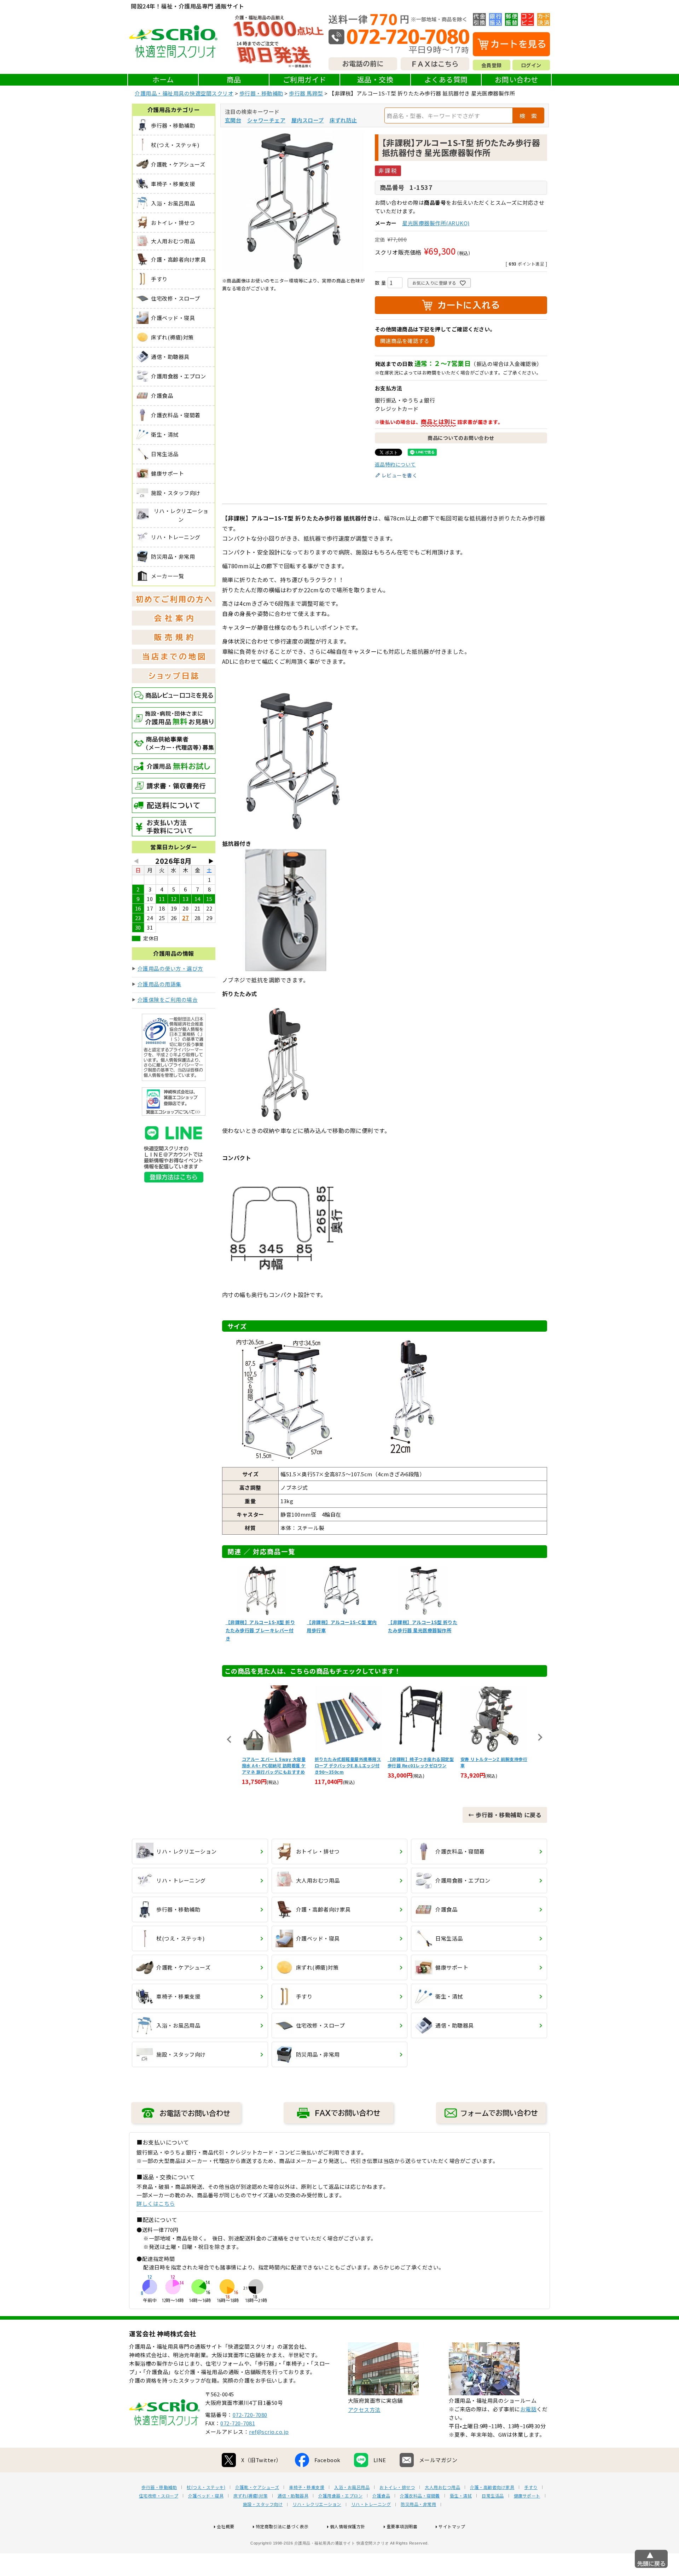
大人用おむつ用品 (442, 2487)
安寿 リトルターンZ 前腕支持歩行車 (421, 1762)
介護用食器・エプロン (340, 2496)
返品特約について (395, 464)
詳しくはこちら (156, 2203)
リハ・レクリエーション (317, 2504)
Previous (229, 1739)
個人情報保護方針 (348, 2526)
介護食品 (381, 2496)
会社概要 (226, 2526)
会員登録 (492, 65)
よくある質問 (446, 79)
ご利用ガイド (305, 79)
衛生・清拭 (461, 2496)
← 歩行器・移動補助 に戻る (505, 1815)
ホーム (163, 79)
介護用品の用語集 (159, 984)
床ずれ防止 (343, 120)
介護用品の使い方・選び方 (170, 968)
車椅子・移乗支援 (307, 2487)
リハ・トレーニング (371, 2504)
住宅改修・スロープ (159, 2496)
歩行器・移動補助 (261, 93)
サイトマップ (452, 2526)
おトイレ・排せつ (397, 2487)
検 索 (528, 116)
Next (540, 1737)
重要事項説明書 (402, 2526)
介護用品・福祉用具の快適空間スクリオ (184, 93)
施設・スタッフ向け (263, 2504)
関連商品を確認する (405, 341)
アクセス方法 (364, 2410)
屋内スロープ (308, 120)
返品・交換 (375, 79)
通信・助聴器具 (293, 2496)
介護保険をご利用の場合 (168, 999)
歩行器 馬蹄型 (306, 93)
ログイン (531, 65)
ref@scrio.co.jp (269, 2432)
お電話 (529, 2409)
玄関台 (233, 120)
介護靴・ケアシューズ (257, 2487)
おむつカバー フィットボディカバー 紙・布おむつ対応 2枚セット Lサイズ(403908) (494, 1765)
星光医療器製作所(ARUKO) (436, 223)
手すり (531, 2487)
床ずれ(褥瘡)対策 (251, 2496)
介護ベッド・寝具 (206, 2496)
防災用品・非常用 (418, 2504)
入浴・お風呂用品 (352, 2487)
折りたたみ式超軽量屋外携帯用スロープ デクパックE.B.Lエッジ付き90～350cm (275, 1765)
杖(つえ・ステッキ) (206, 2487)
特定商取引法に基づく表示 (282, 2526)
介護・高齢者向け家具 (492, 2487)
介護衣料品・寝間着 (420, 2496)
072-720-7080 (250, 2415)
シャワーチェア (266, 120)
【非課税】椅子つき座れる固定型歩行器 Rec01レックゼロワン (348, 1762)
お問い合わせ (516, 79)
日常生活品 (493, 2496)
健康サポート (527, 2496)
